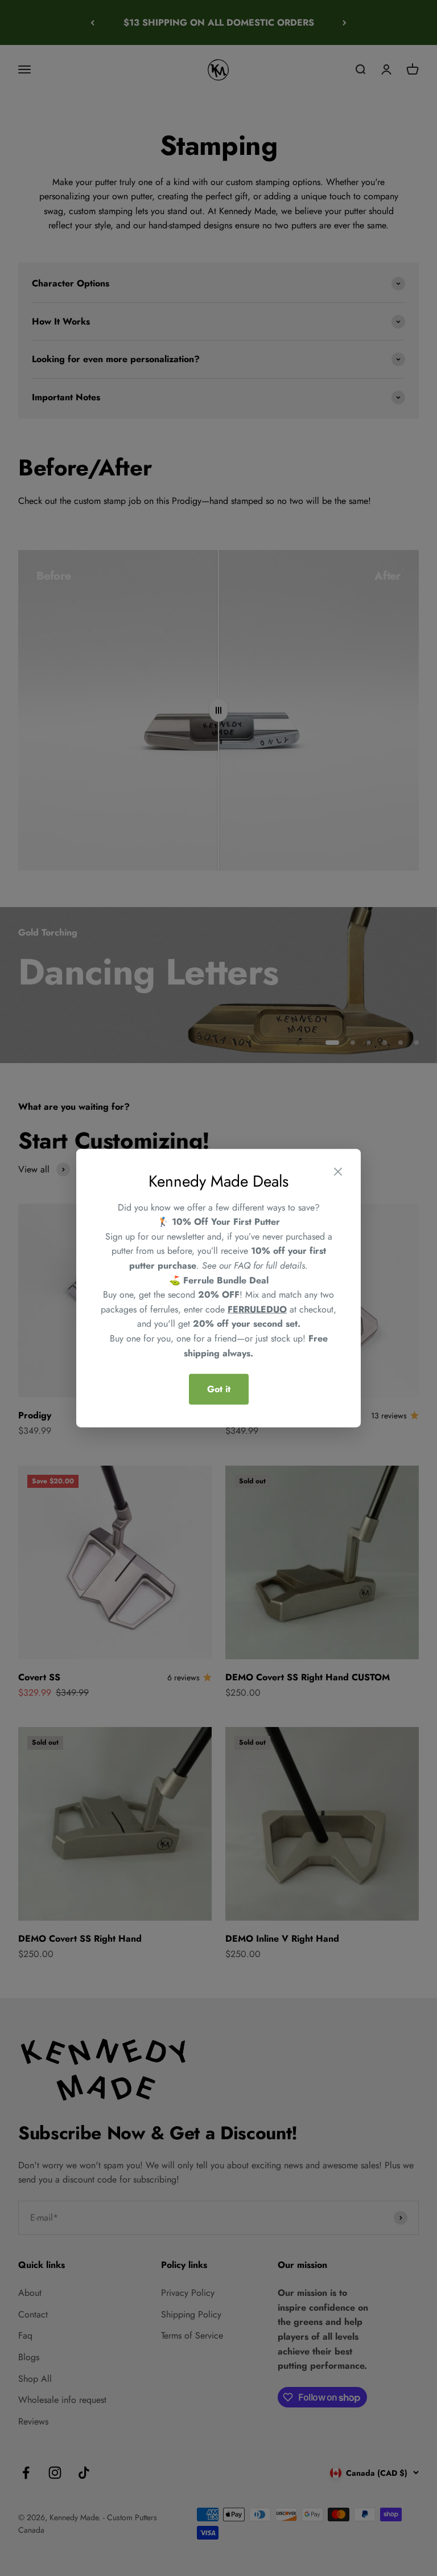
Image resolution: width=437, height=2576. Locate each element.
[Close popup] (338, 1174)
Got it (219, 1389)
